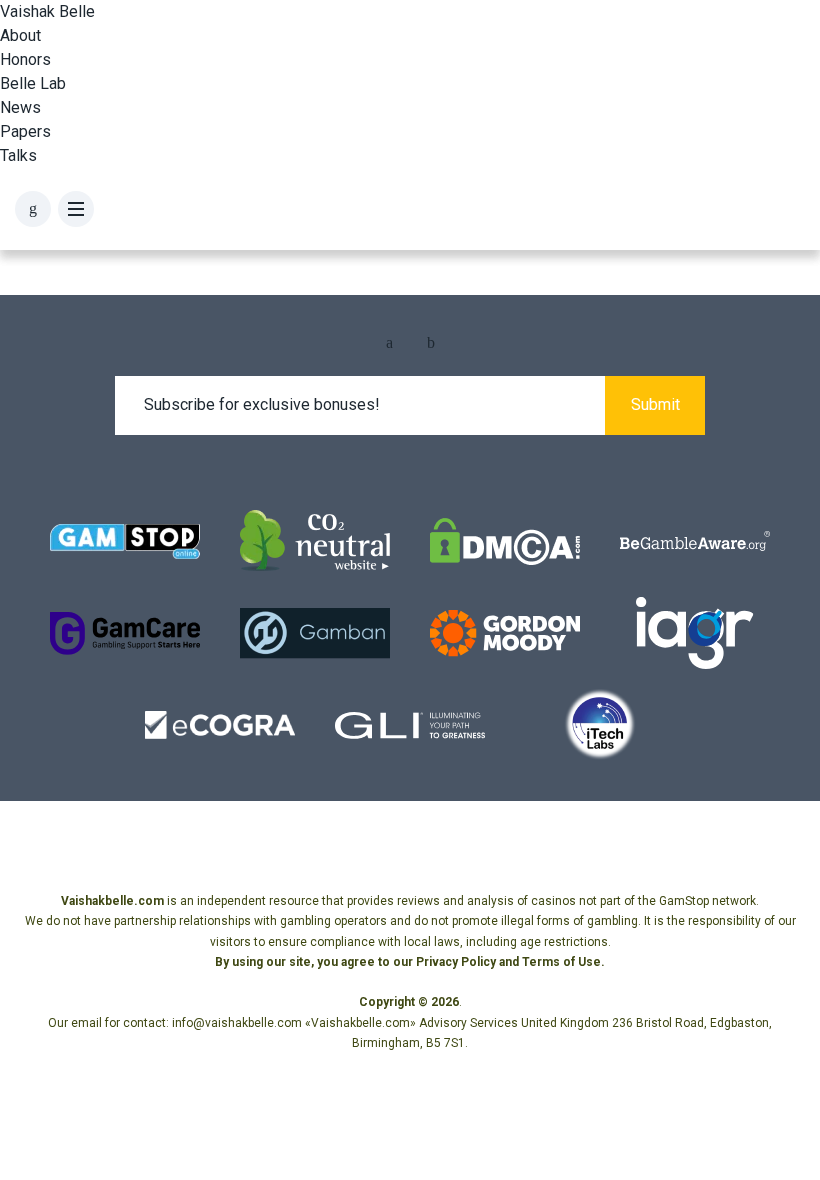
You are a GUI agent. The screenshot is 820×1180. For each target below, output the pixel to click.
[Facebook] (390, 343)
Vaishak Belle (47, 11)
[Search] (33, 209)
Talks (18, 155)
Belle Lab (33, 83)
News (20, 107)
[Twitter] (431, 343)
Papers (25, 131)
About (20, 35)
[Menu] (76, 209)
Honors (25, 59)
